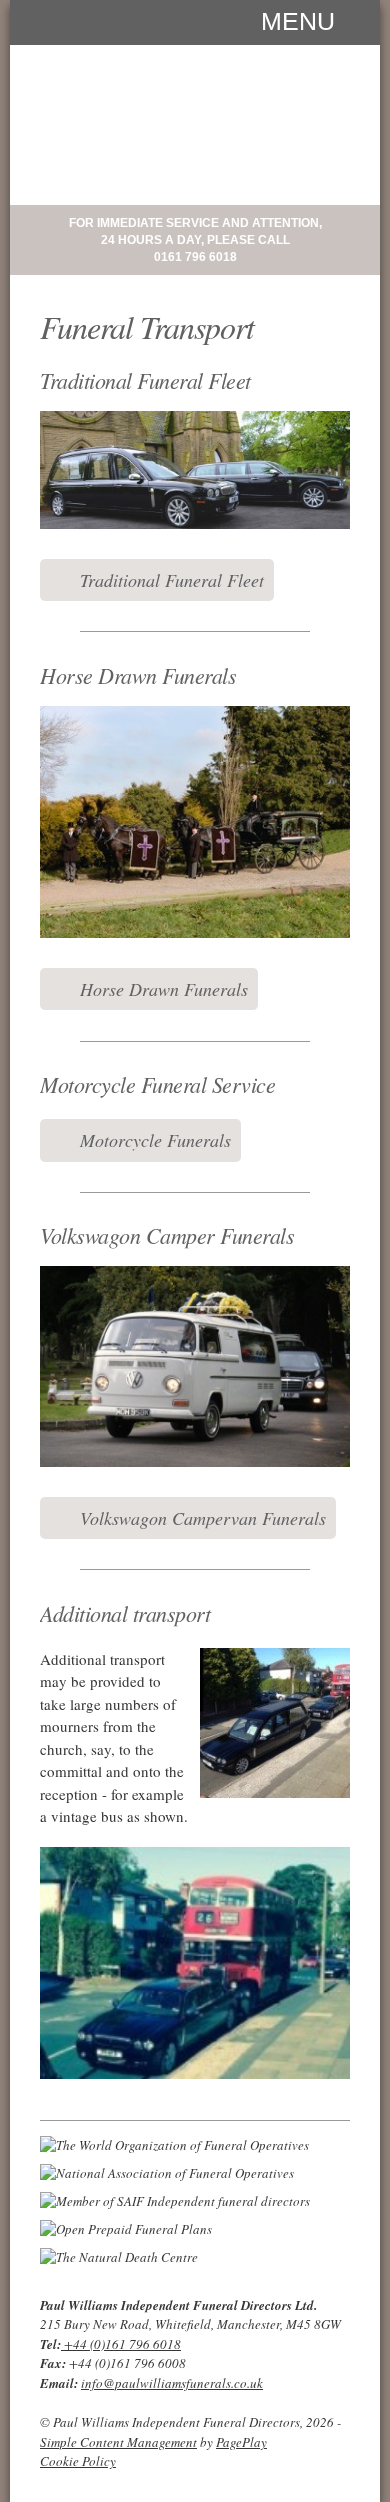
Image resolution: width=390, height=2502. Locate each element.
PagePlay (241, 2442)
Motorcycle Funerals (155, 1140)
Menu (298, 20)
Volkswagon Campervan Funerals (203, 1518)
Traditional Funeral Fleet (172, 580)
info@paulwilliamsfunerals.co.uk (172, 2383)
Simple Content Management (118, 2442)
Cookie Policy (78, 2461)
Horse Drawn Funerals (164, 989)
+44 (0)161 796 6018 (121, 2344)
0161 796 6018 (195, 257)
